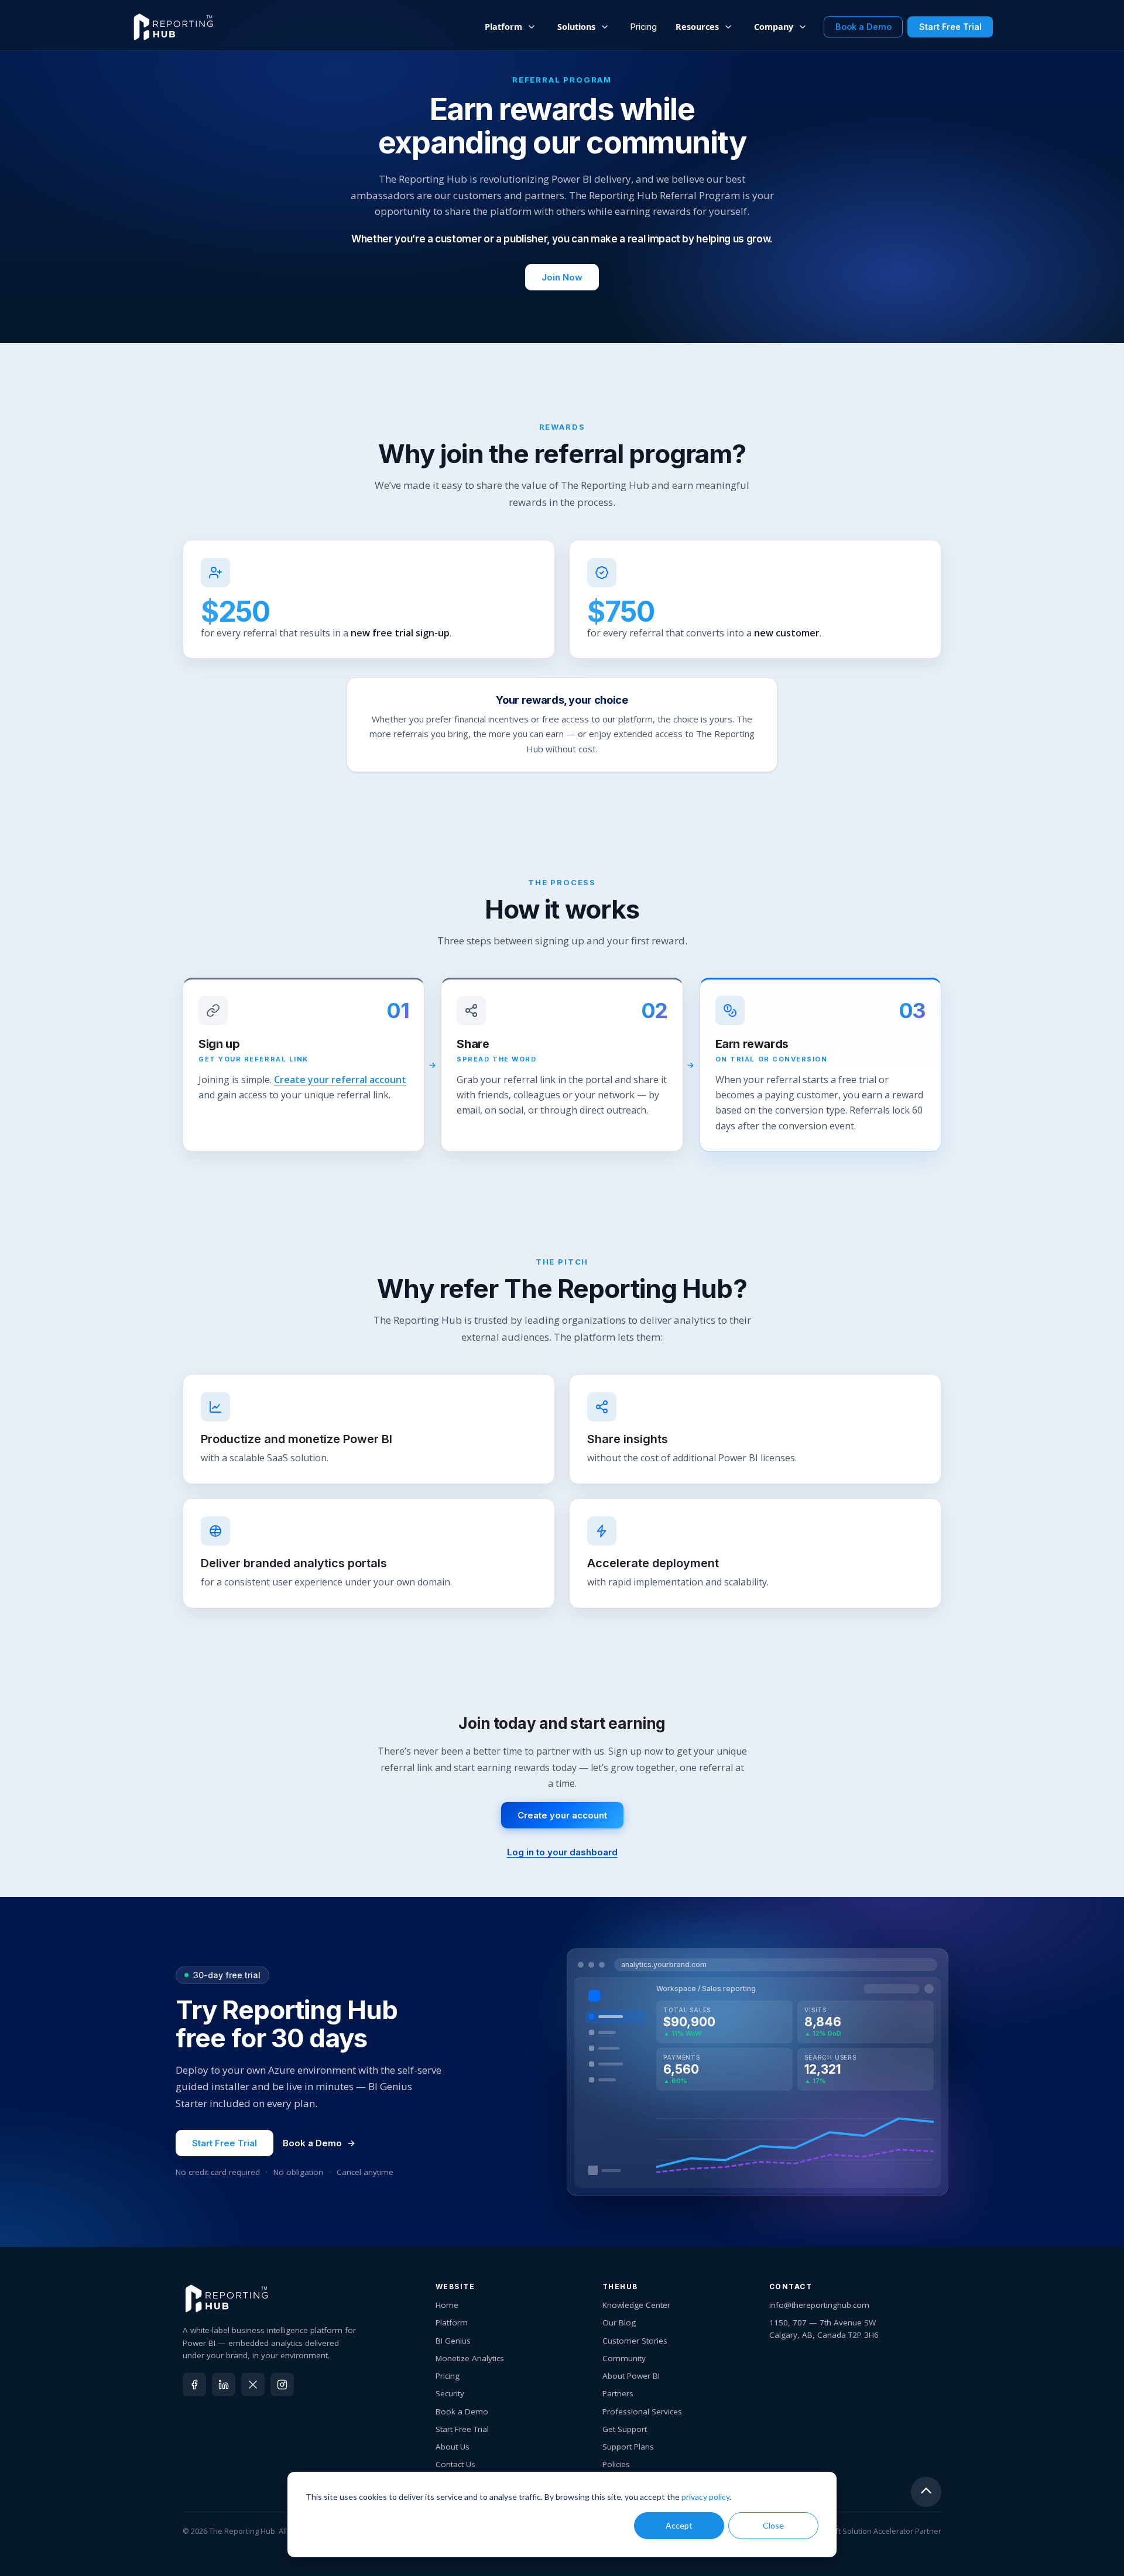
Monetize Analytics (470, 2358)
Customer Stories (635, 2341)
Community (624, 2358)
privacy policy (705, 2497)
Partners (618, 2393)
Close (773, 2525)
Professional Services (642, 2411)
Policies (616, 2464)
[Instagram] (282, 2385)
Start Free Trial (225, 2143)
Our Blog (619, 2322)
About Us (453, 2447)
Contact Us (455, 2464)
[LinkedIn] (224, 2385)
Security (450, 2393)
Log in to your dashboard (562, 1852)
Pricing (644, 27)
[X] (253, 2385)
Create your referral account (340, 1080)
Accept (679, 2525)
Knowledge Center (636, 2305)
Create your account (562, 1815)
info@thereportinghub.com (819, 2305)
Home (447, 2305)
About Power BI (631, 2376)
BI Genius (453, 2341)
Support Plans (628, 2447)
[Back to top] (926, 2494)
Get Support (625, 2429)
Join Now (562, 277)
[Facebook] (194, 2385)
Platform (452, 2322)
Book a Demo (312, 2143)
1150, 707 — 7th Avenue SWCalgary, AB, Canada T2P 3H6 (824, 2328)
